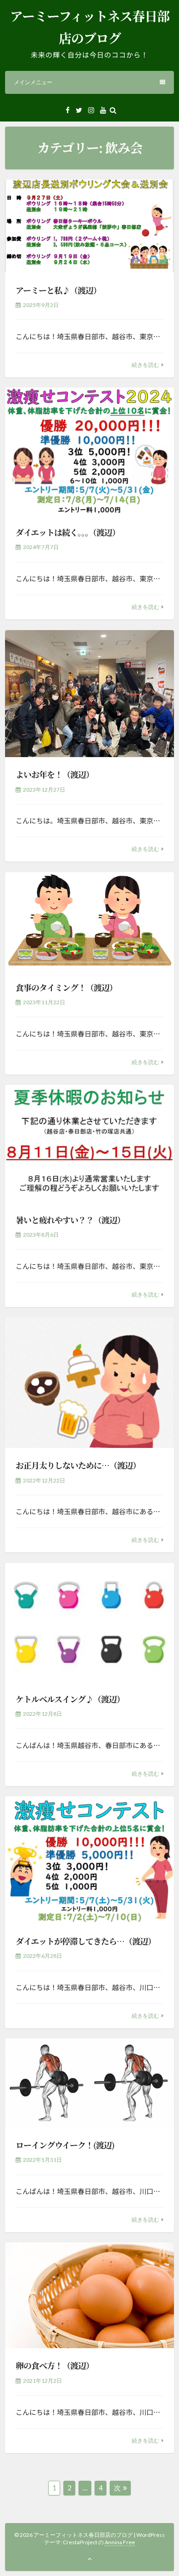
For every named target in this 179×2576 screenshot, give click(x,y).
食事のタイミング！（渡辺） (66, 987)
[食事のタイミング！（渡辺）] (89, 921)
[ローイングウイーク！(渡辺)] (89, 2083)
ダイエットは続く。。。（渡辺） (68, 532)
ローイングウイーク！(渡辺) (65, 2145)
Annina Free (120, 2542)
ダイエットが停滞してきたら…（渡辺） (86, 1941)
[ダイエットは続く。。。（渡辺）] (89, 451)
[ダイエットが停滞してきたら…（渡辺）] (89, 1860)
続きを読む (145, 365)
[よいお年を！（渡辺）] (89, 694)
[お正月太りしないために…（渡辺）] (89, 1382)
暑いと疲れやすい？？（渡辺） (70, 1220)
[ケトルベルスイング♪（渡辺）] (89, 1622)
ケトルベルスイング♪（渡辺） (70, 1699)
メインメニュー (33, 82)
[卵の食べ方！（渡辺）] (89, 2295)
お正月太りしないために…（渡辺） (78, 1465)
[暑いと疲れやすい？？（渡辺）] (89, 1143)
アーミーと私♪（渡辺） (58, 290)
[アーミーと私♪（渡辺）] (89, 226)
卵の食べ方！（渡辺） (55, 2365)
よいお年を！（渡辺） (55, 774)
